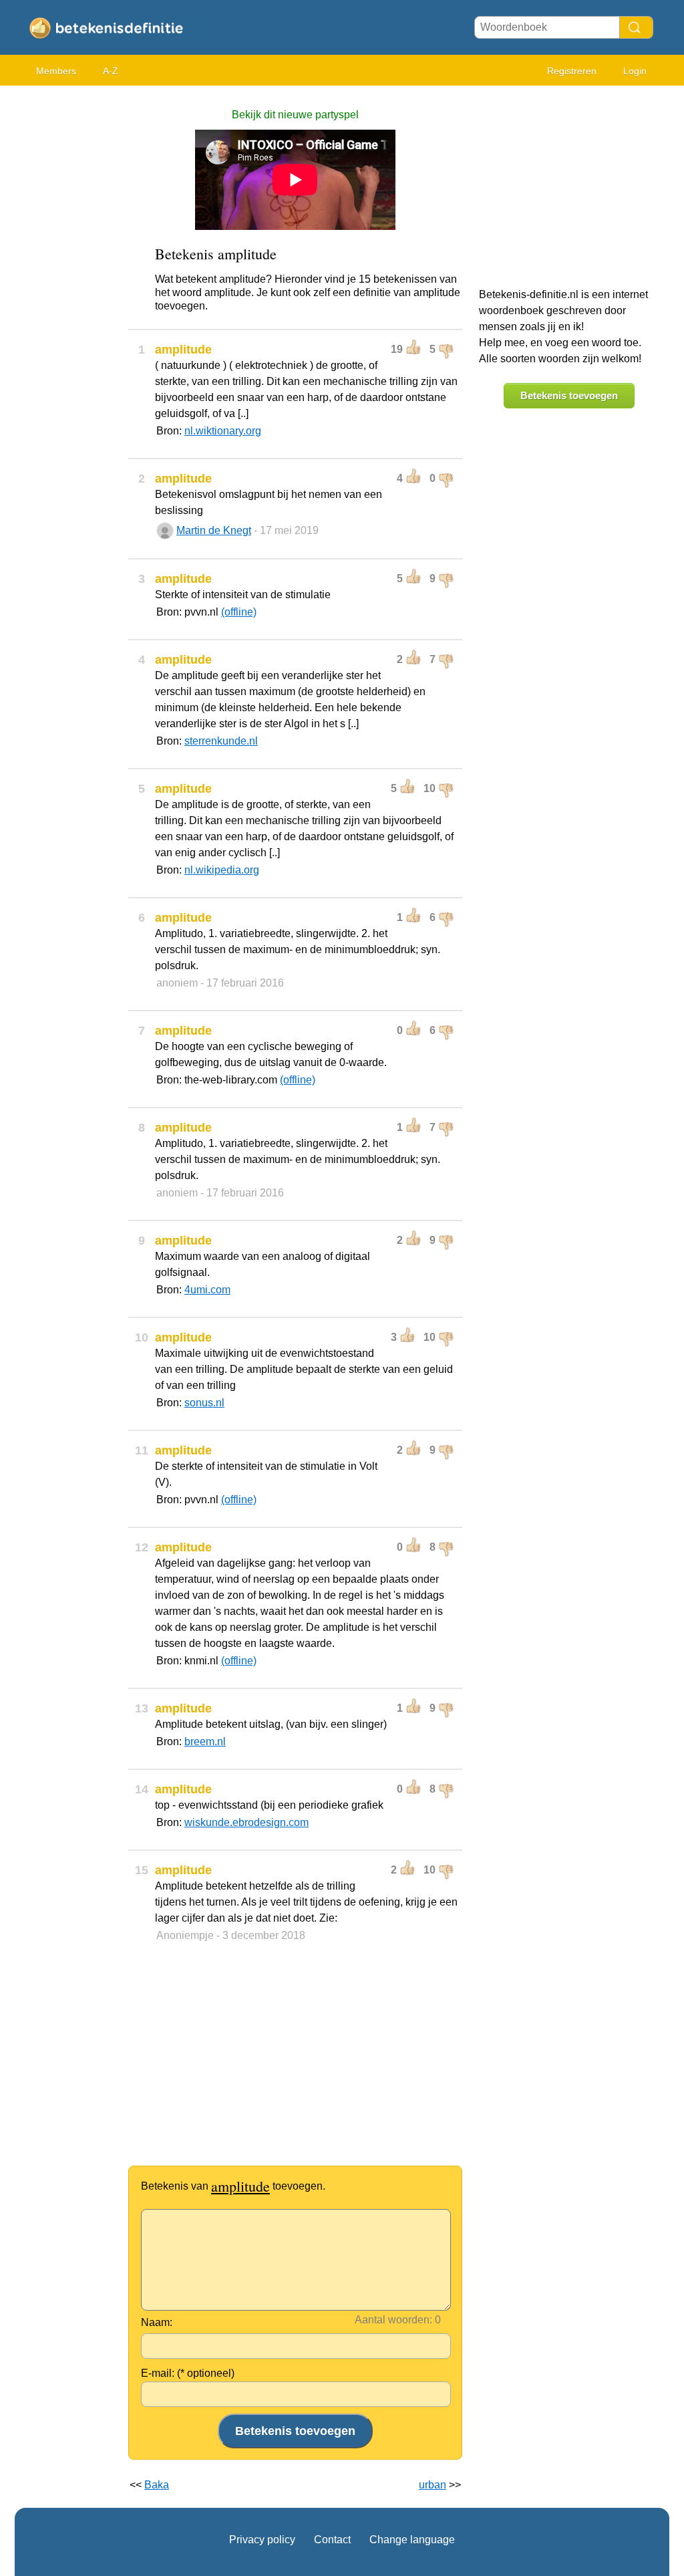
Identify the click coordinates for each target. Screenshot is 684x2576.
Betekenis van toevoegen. (233, 2186)
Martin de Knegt (214, 530)
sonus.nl (204, 1403)
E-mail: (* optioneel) (188, 2373)
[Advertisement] (68, 294)
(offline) (239, 612)
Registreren (572, 71)
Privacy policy (262, 2540)
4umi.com (207, 1290)
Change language (412, 2540)
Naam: (157, 2322)
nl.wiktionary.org (223, 431)
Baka (157, 2485)
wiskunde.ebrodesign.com (246, 1822)
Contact (332, 2540)
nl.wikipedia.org (222, 870)
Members (56, 71)
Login (635, 71)
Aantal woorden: (393, 2320)
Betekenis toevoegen (569, 395)
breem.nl (205, 1742)
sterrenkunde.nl (221, 741)
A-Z (111, 71)
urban (433, 2485)
